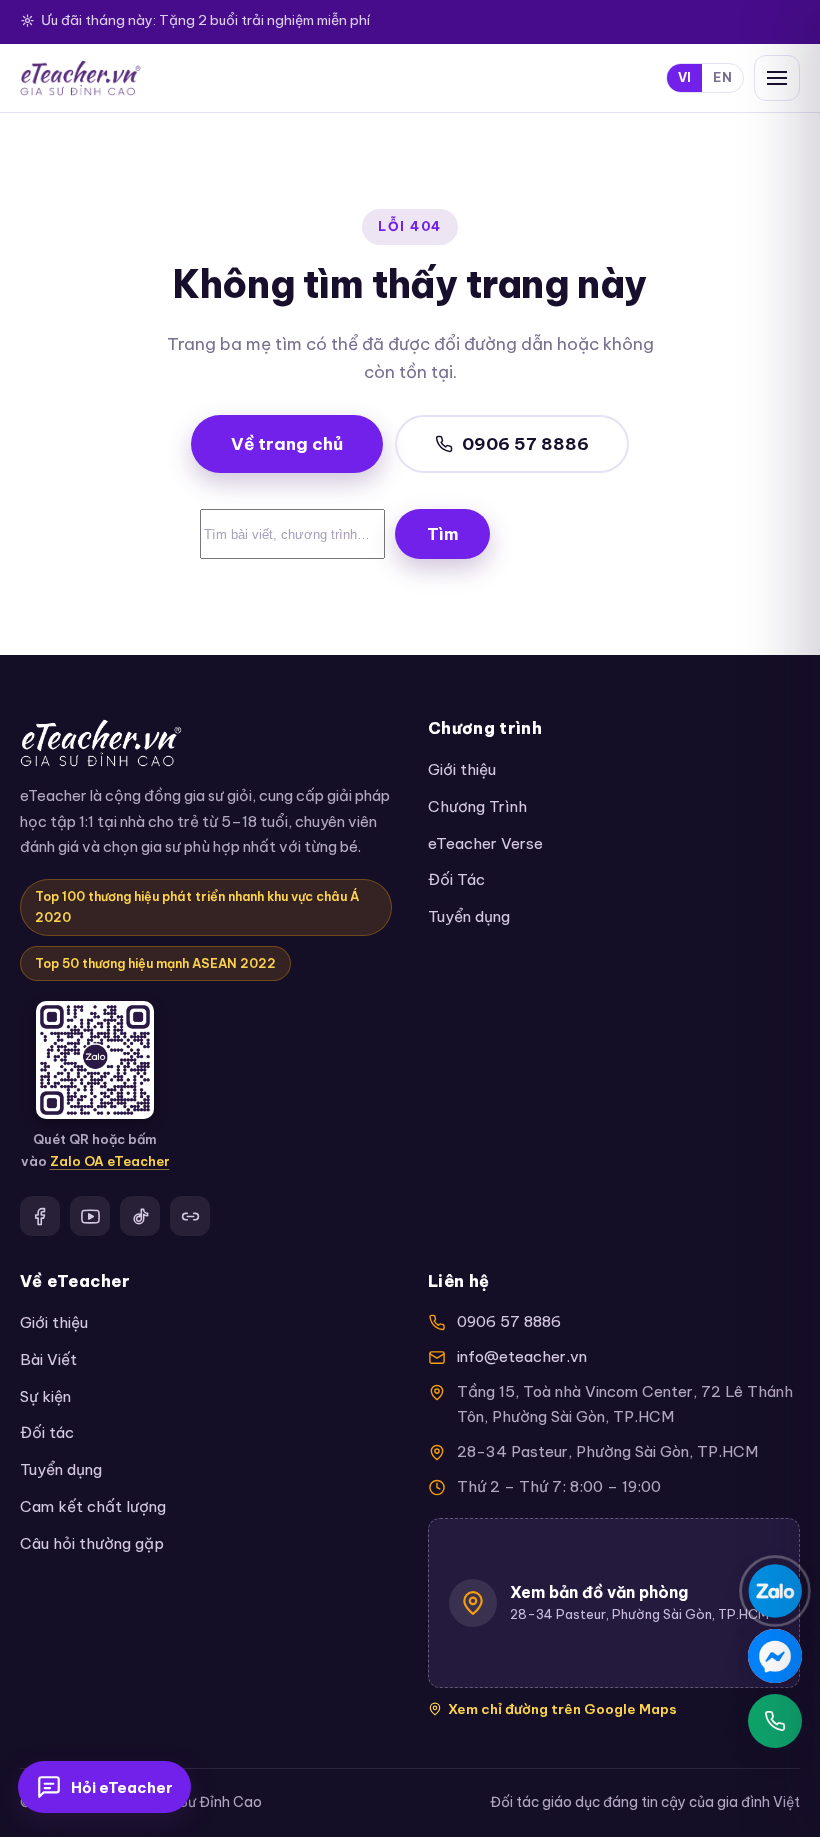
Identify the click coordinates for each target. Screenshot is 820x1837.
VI (685, 77)
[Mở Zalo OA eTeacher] (95, 1060)
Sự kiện (45, 1396)
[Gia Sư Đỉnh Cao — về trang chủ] (80, 78)
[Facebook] (40, 1216)
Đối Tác (456, 879)
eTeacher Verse (485, 843)
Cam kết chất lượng (93, 1506)
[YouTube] (90, 1216)
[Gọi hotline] (775, 1721)
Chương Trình (477, 806)
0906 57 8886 (525, 443)
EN (722, 77)
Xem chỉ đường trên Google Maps (562, 1709)
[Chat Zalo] (775, 1591)
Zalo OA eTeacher (110, 1161)
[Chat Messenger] (775, 1656)
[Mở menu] (777, 78)
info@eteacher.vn (522, 1356)
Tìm (442, 534)
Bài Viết (48, 1359)
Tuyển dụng (469, 916)
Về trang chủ (287, 443)
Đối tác (47, 1432)
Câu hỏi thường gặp (92, 1543)
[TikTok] (140, 1216)
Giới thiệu (462, 769)
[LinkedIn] (190, 1216)
